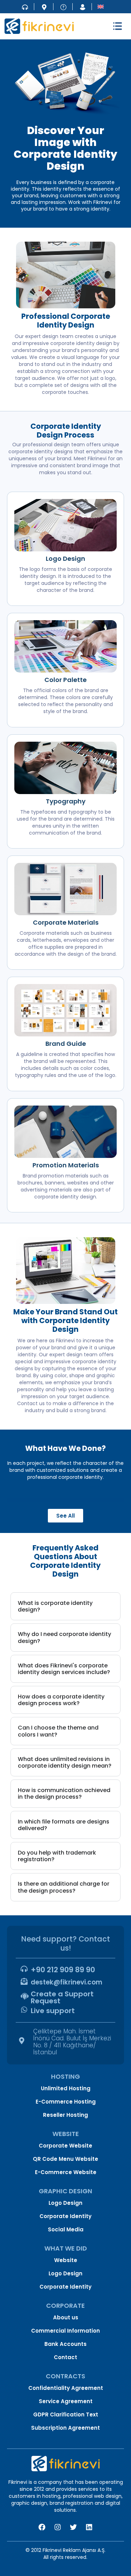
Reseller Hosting (65, 2115)
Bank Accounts (65, 2344)
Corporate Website (65, 2146)
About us (66, 2317)
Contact (65, 2357)
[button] (118, 26)
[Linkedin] (89, 2527)
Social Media (66, 2229)
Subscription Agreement (65, 2428)
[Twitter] (73, 2527)
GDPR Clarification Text (66, 2414)
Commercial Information (65, 2331)
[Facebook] (42, 2527)
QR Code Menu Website (65, 2159)
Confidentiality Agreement (66, 2388)
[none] (101, 6)
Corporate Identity (65, 2216)
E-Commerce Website (66, 2172)
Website (66, 2260)
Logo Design (65, 2203)
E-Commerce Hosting (66, 2102)
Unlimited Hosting (66, 2088)
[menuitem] (101, 6)
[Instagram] (58, 2527)
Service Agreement (66, 2401)
